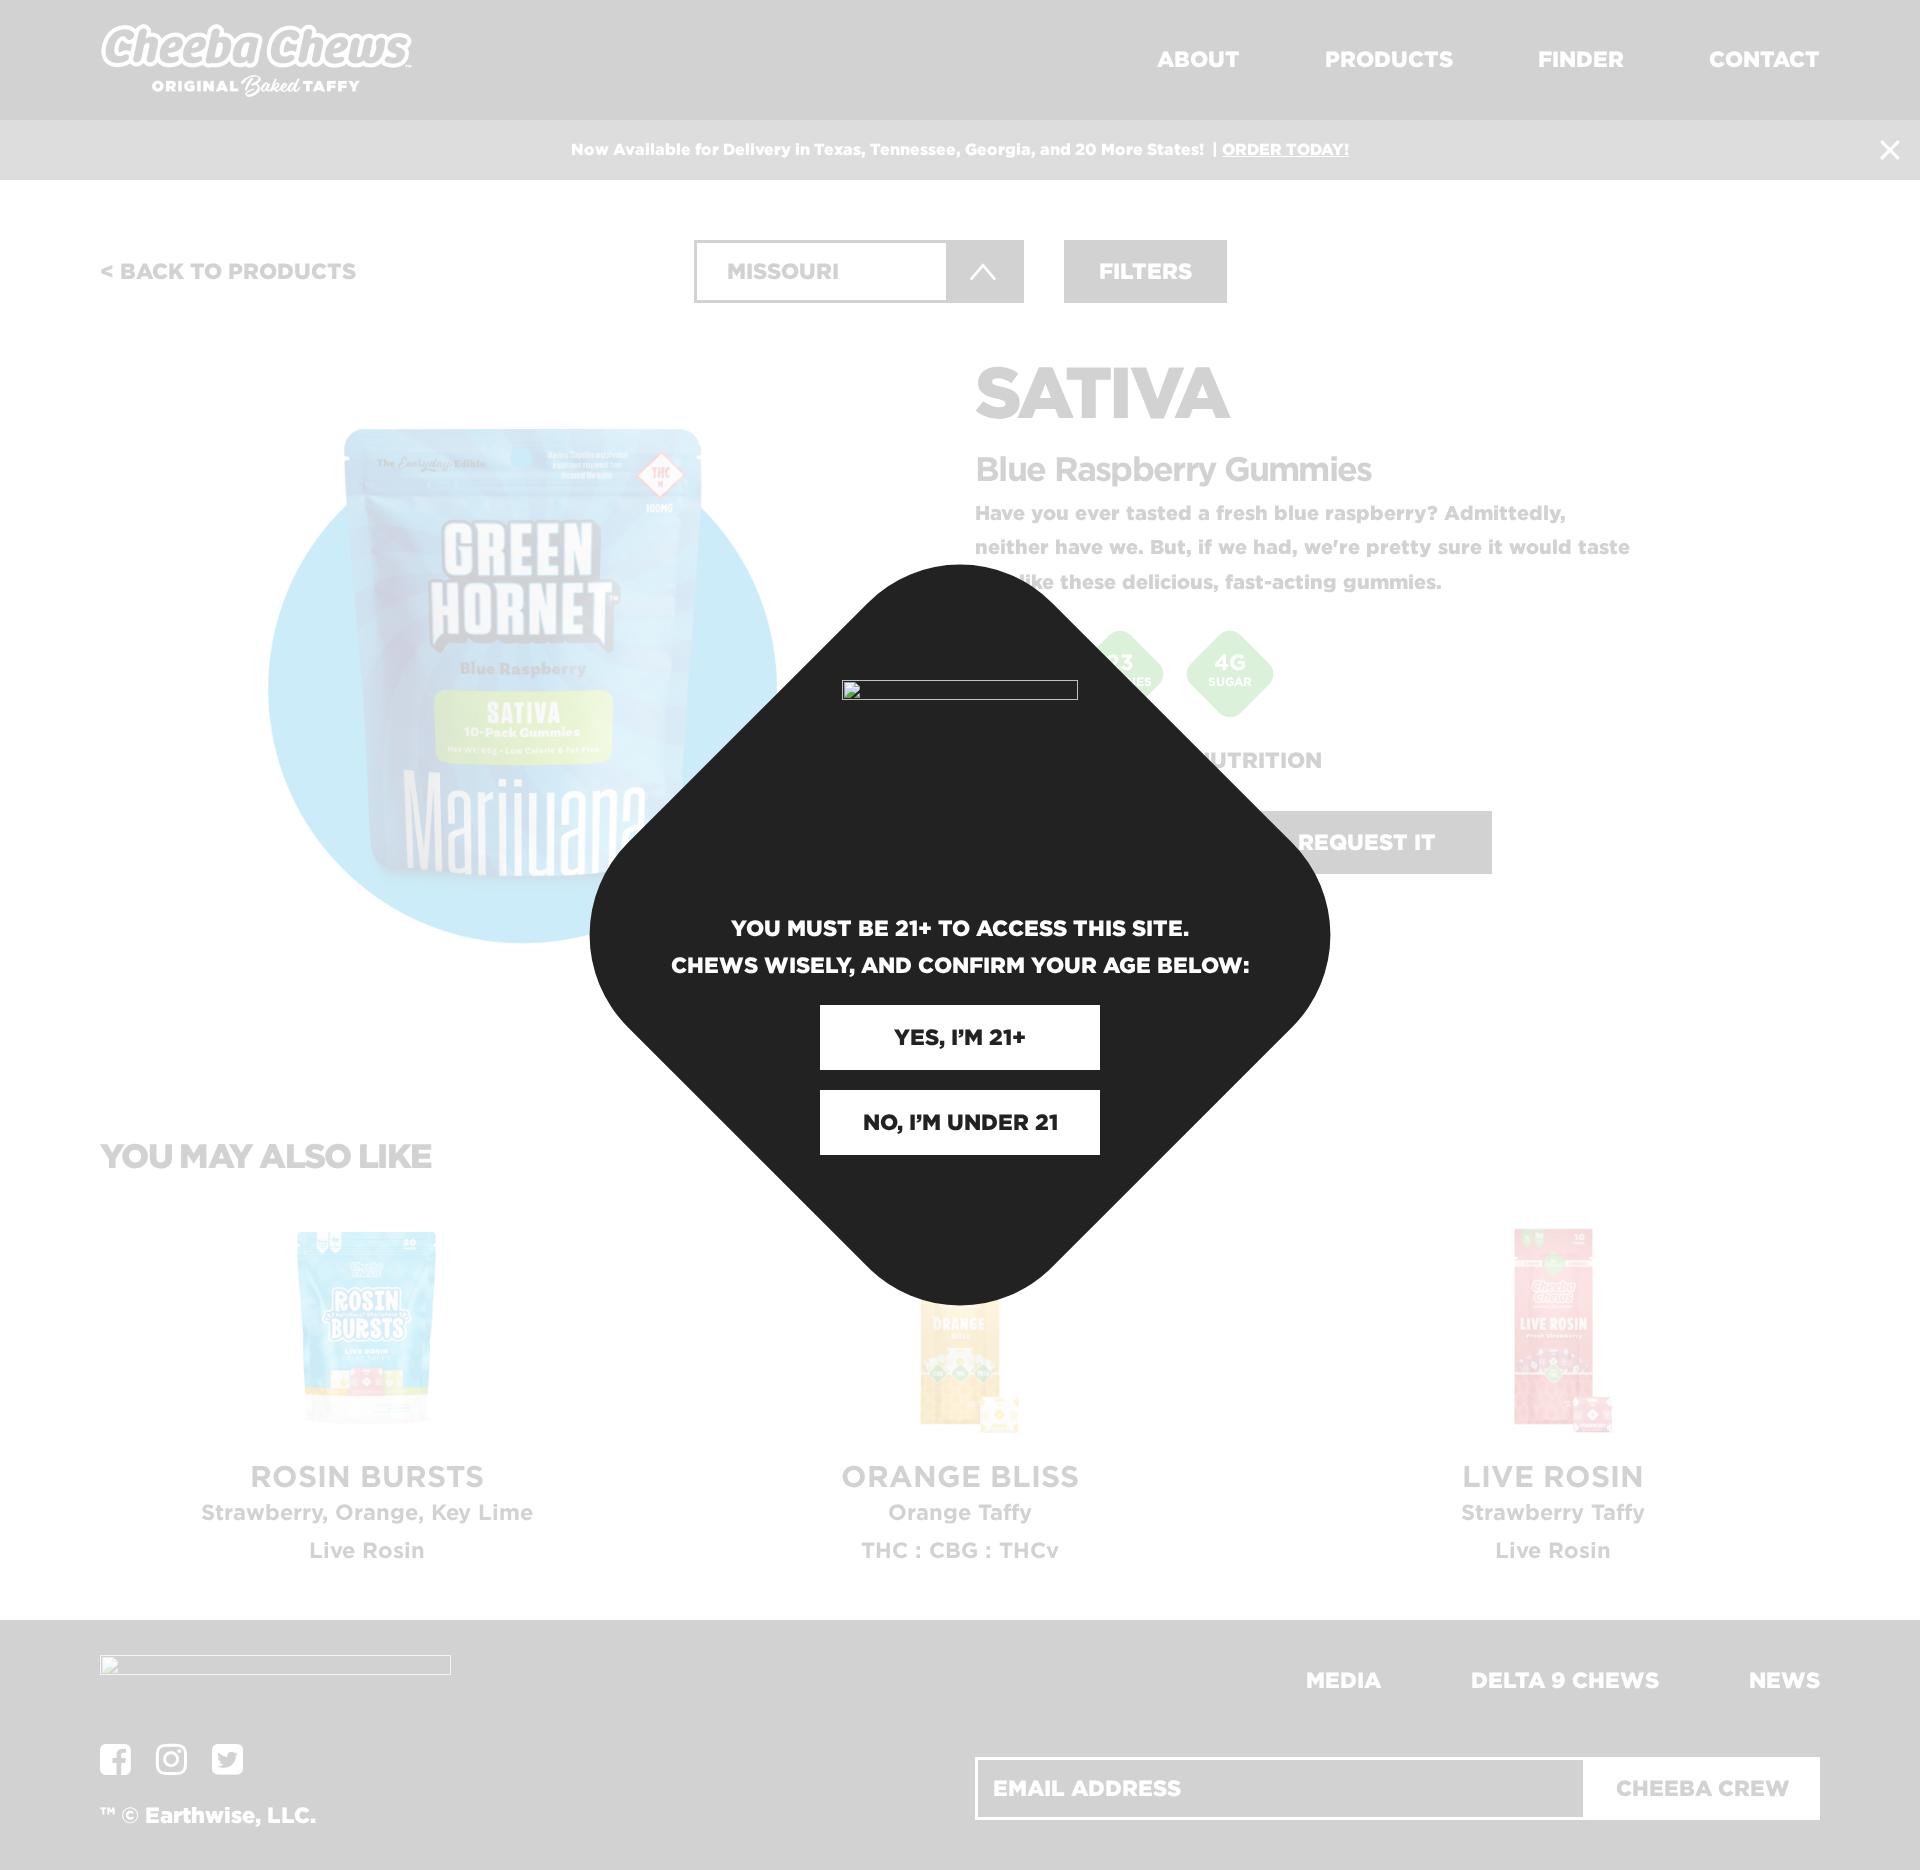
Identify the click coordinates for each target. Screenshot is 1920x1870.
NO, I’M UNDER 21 (960, 1122)
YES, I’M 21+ (960, 1037)
